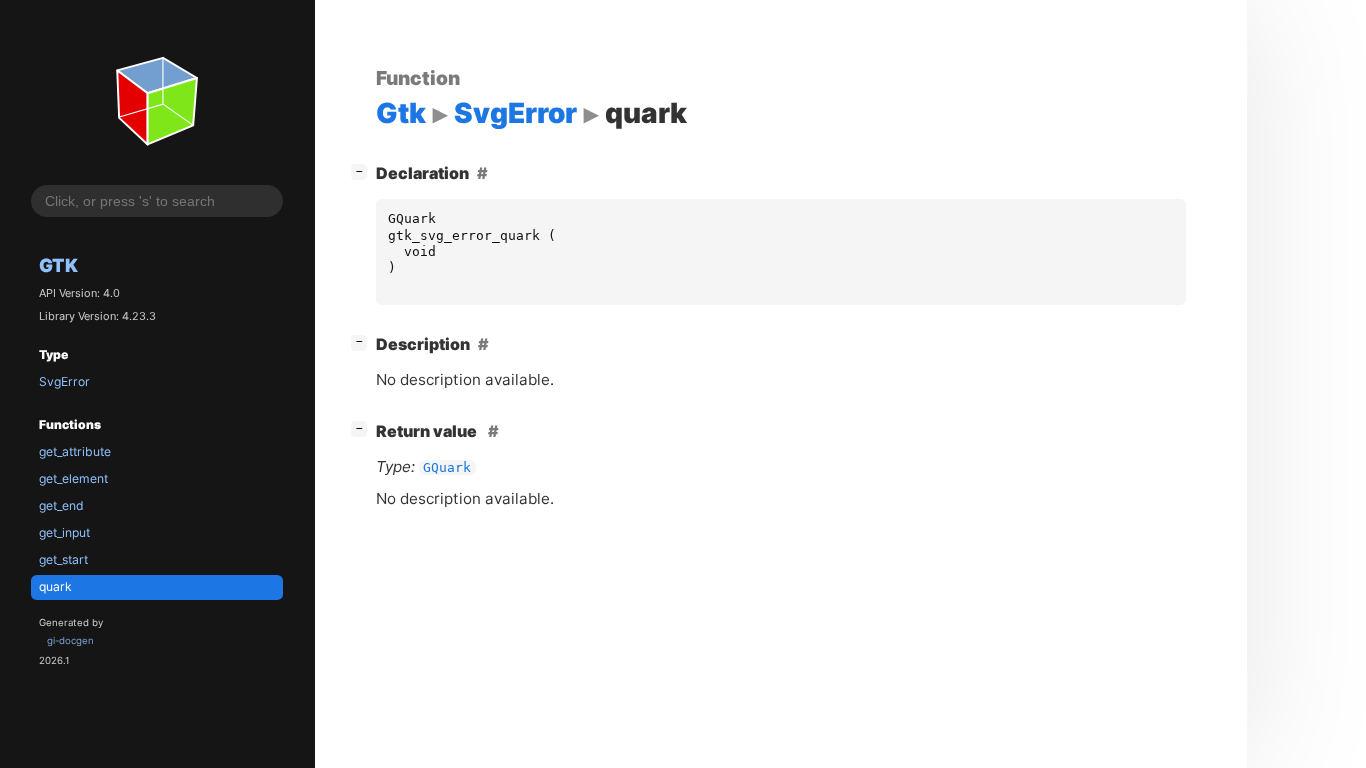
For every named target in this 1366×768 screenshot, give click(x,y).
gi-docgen (70, 640)
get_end (61, 505)
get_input (64, 532)
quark (55, 586)
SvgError (64, 381)
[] (363, 170)
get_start (63, 559)
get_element (73, 478)
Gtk (58, 265)
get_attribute (75, 451)
